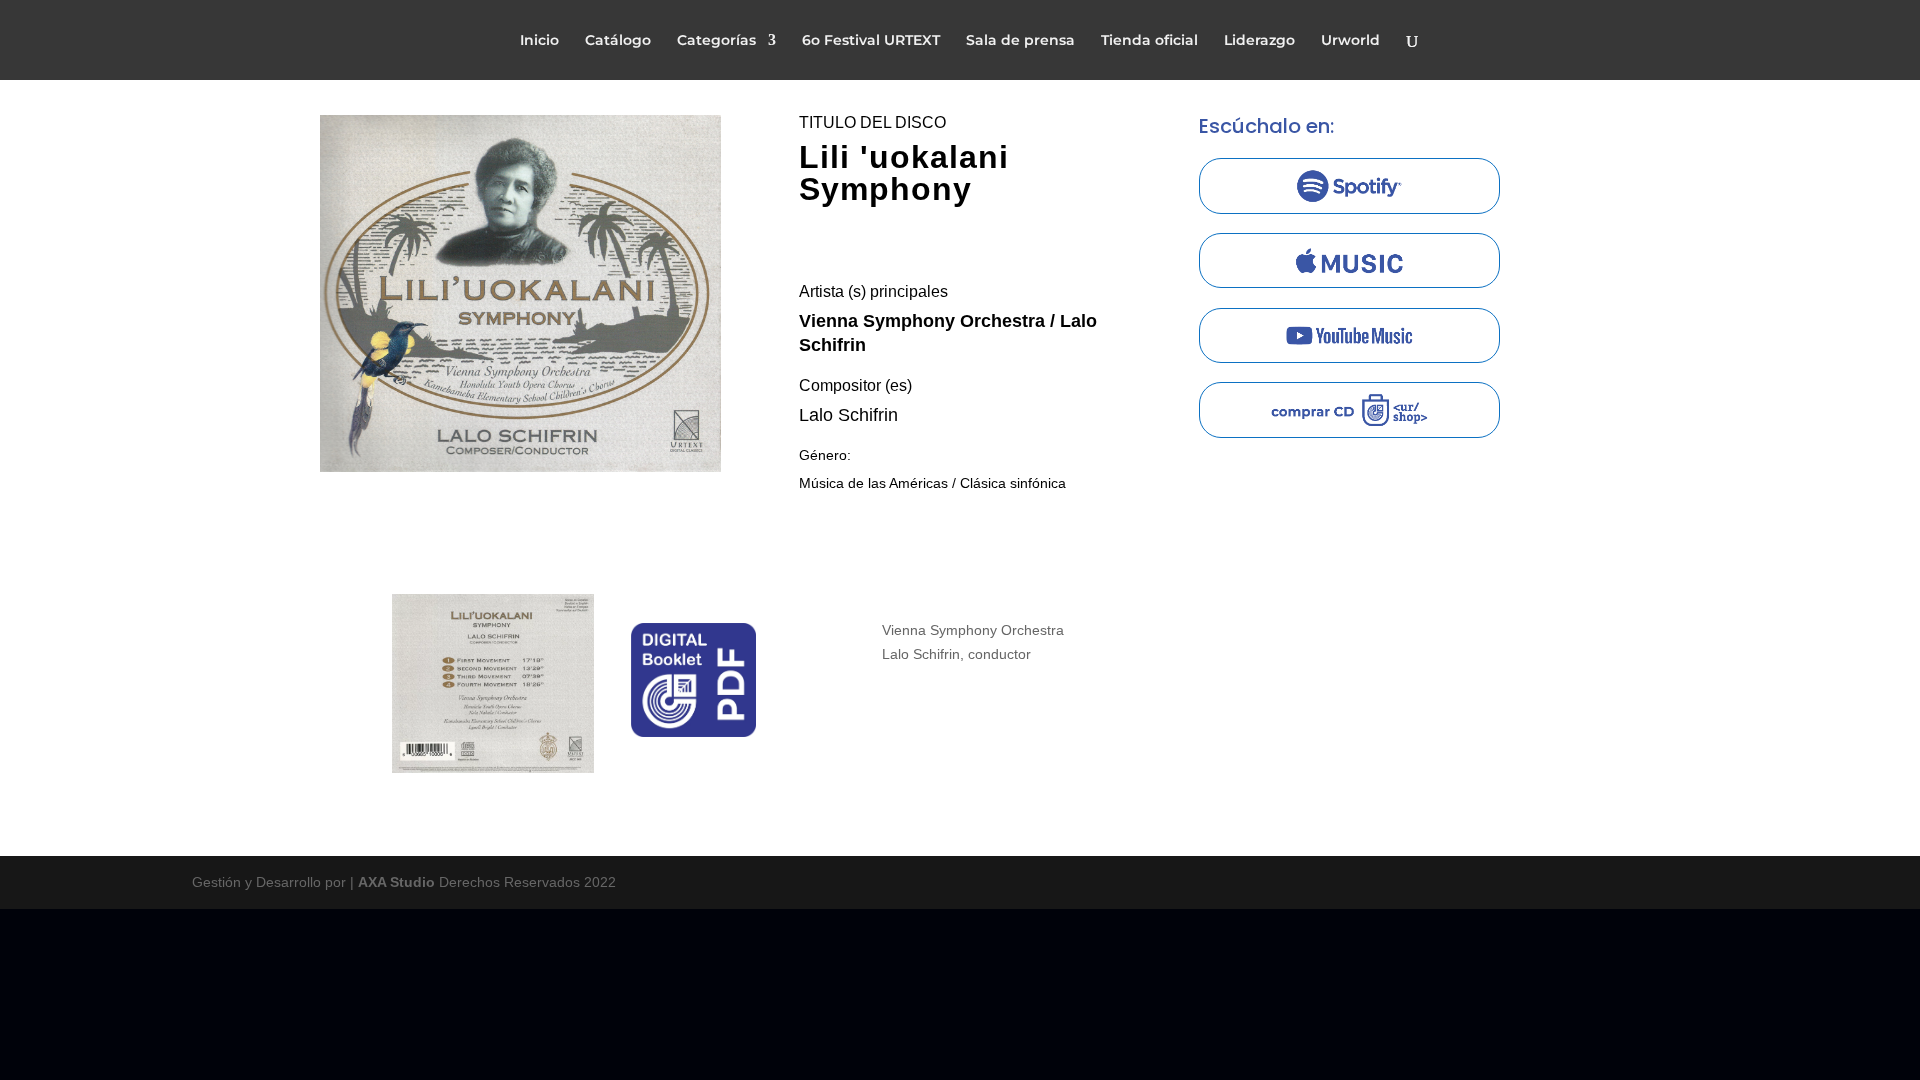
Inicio (539, 41)
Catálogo (618, 41)
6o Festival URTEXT (871, 41)
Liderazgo (1259, 41)
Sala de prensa (1020, 41)
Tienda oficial (1149, 41)
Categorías (716, 41)
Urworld (1350, 41)
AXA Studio (398, 882)
